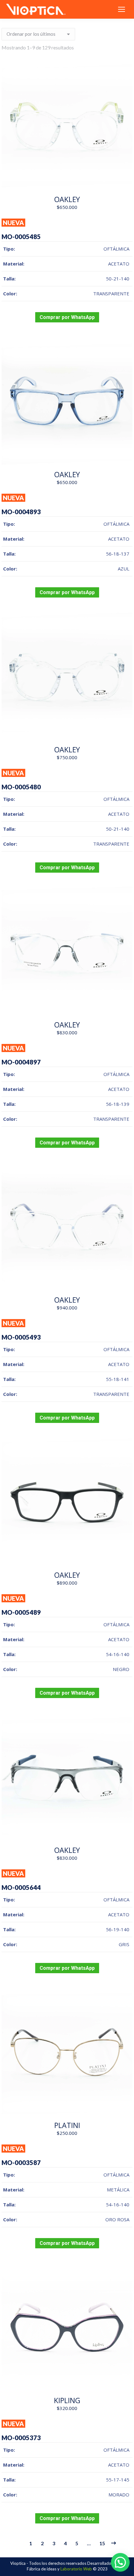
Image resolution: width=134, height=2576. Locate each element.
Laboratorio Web (76, 2569)
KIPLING (67, 2400)
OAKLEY (67, 199)
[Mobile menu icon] (122, 9)
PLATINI (67, 2125)
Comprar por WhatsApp (67, 317)
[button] (120, 2562)
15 (102, 2543)
